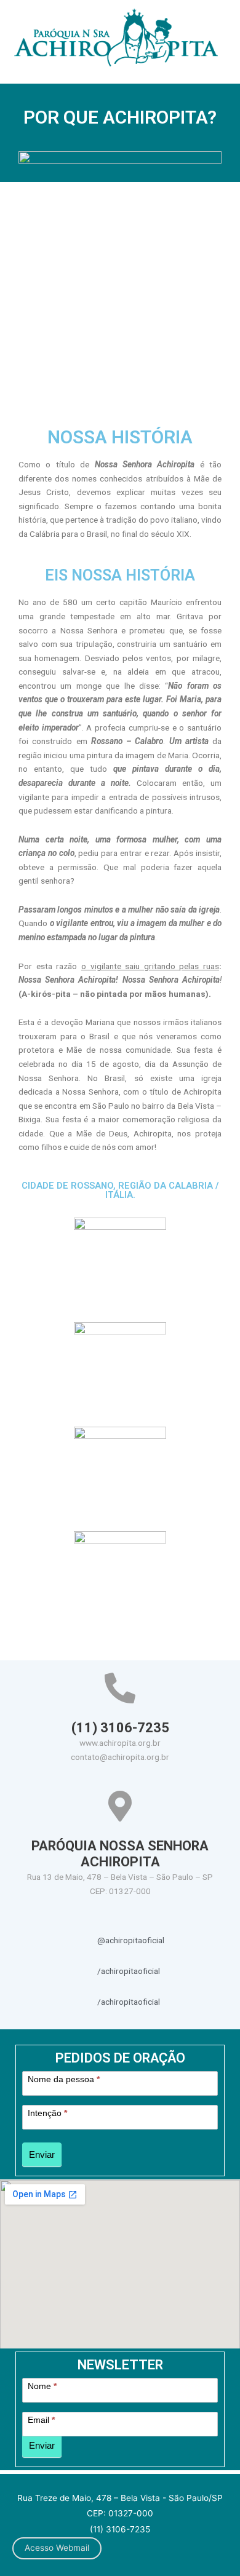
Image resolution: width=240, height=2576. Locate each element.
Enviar (42, 2154)
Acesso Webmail (57, 2548)
